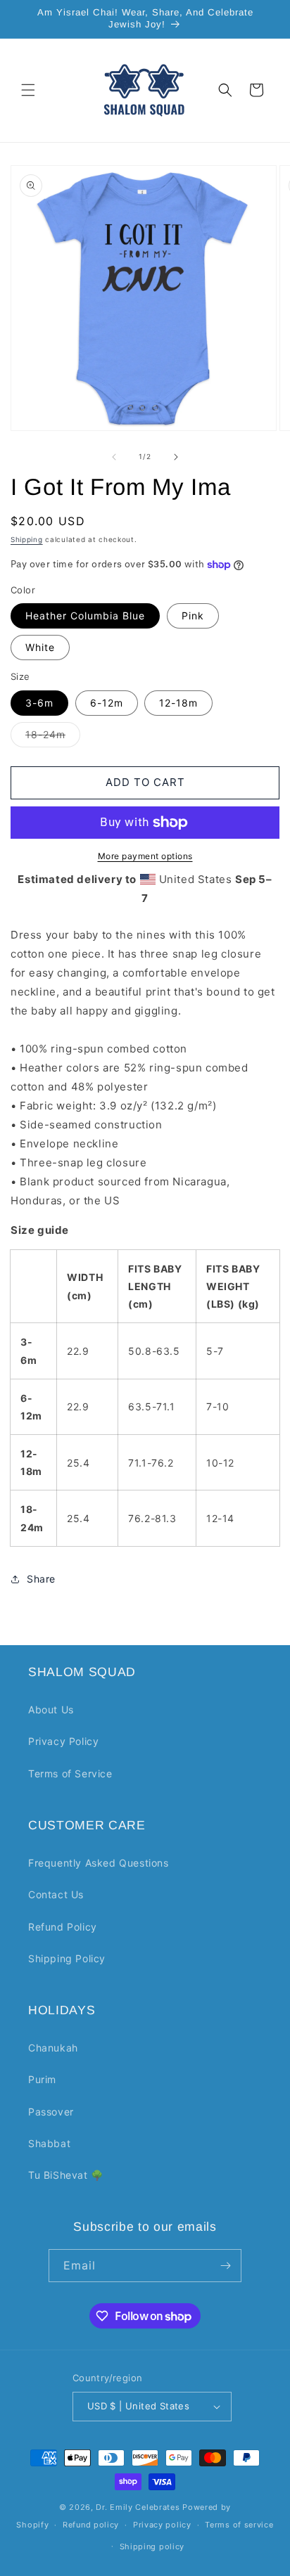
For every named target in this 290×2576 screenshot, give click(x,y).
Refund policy (91, 2525)
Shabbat (49, 2143)
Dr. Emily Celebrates (138, 2507)
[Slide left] (114, 457)
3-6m (39, 703)
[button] (28, 90)
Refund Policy (63, 1927)
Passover (51, 2112)
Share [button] (41, 1579)
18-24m (53, 738)
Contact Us (56, 1894)
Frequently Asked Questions (99, 1863)
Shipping (27, 539)
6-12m (107, 703)
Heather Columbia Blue (85, 616)
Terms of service (239, 2525)
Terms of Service (70, 1773)
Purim (42, 2079)
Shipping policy (152, 2546)
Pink (193, 616)
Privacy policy (162, 2525)
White (40, 647)
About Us (51, 1709)
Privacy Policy (63, 1741)
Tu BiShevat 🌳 (66, 2175)
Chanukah (53, 2048)
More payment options (145, 856)
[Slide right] (176, 457)
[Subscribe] (225, 2266)
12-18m (178, 703)
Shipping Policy (67, 1958)
